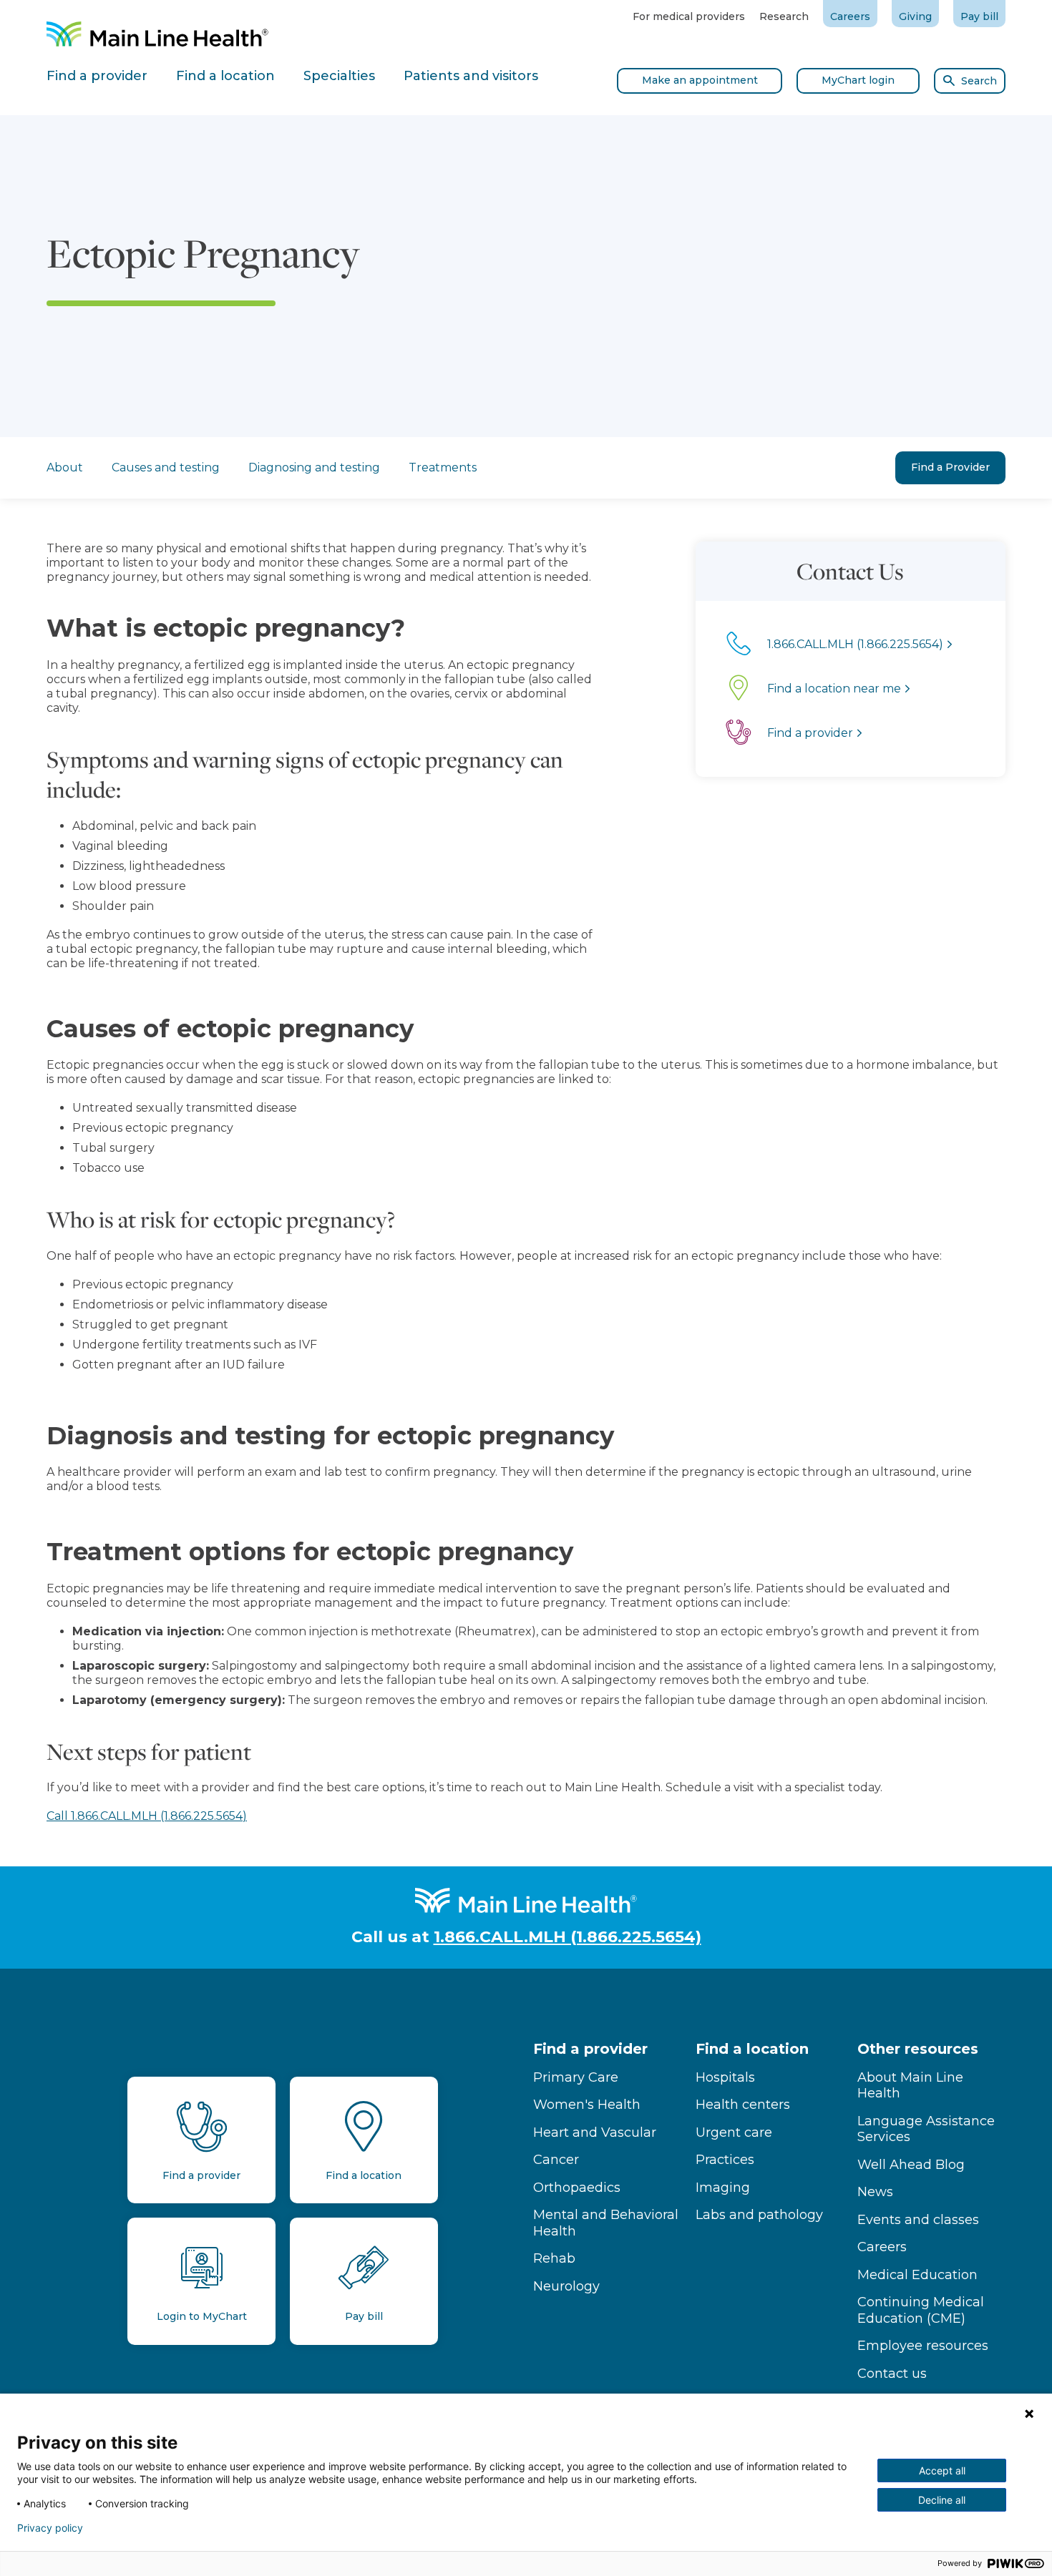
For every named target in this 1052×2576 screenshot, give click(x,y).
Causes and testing (166, 467)
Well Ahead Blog (911, 2165)
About (65, 467)
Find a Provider (950, 467)
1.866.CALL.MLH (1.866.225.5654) (568, 1937)
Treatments (443, 467)
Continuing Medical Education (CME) (921, 2310)
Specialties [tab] (339, 76)
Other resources (918, 2049)
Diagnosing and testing (314, 467)
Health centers (743, 2105)
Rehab (554, 2258)
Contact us (892, 2374)
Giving (915, 16)
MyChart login (858, 80)
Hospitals (725, 2077)
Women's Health (587, 2105)
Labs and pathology (759, 2215)
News (875, 2192)
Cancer (556, 2160)
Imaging (723, 2188)
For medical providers (689, 16)
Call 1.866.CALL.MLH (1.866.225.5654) (147, 1816)
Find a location (752, 2049)
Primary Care (576, 2077)
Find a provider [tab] (97, 76)
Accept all (942, 2470)
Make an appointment (700, 80)
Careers (850, 16)
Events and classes (918, 2220)
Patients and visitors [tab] (471, 76)
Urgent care (734, 2132)
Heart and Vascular (595, 2132)
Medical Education (917, 2275)
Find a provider (590, 2049)
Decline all (942, 2500)
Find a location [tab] (225, 76)
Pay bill (979, 16)
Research (784, 16)
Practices (725, 2160)
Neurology (566, 2286)
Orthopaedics (577, 2188)
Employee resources (923, 2346)
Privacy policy (50, 2528)
